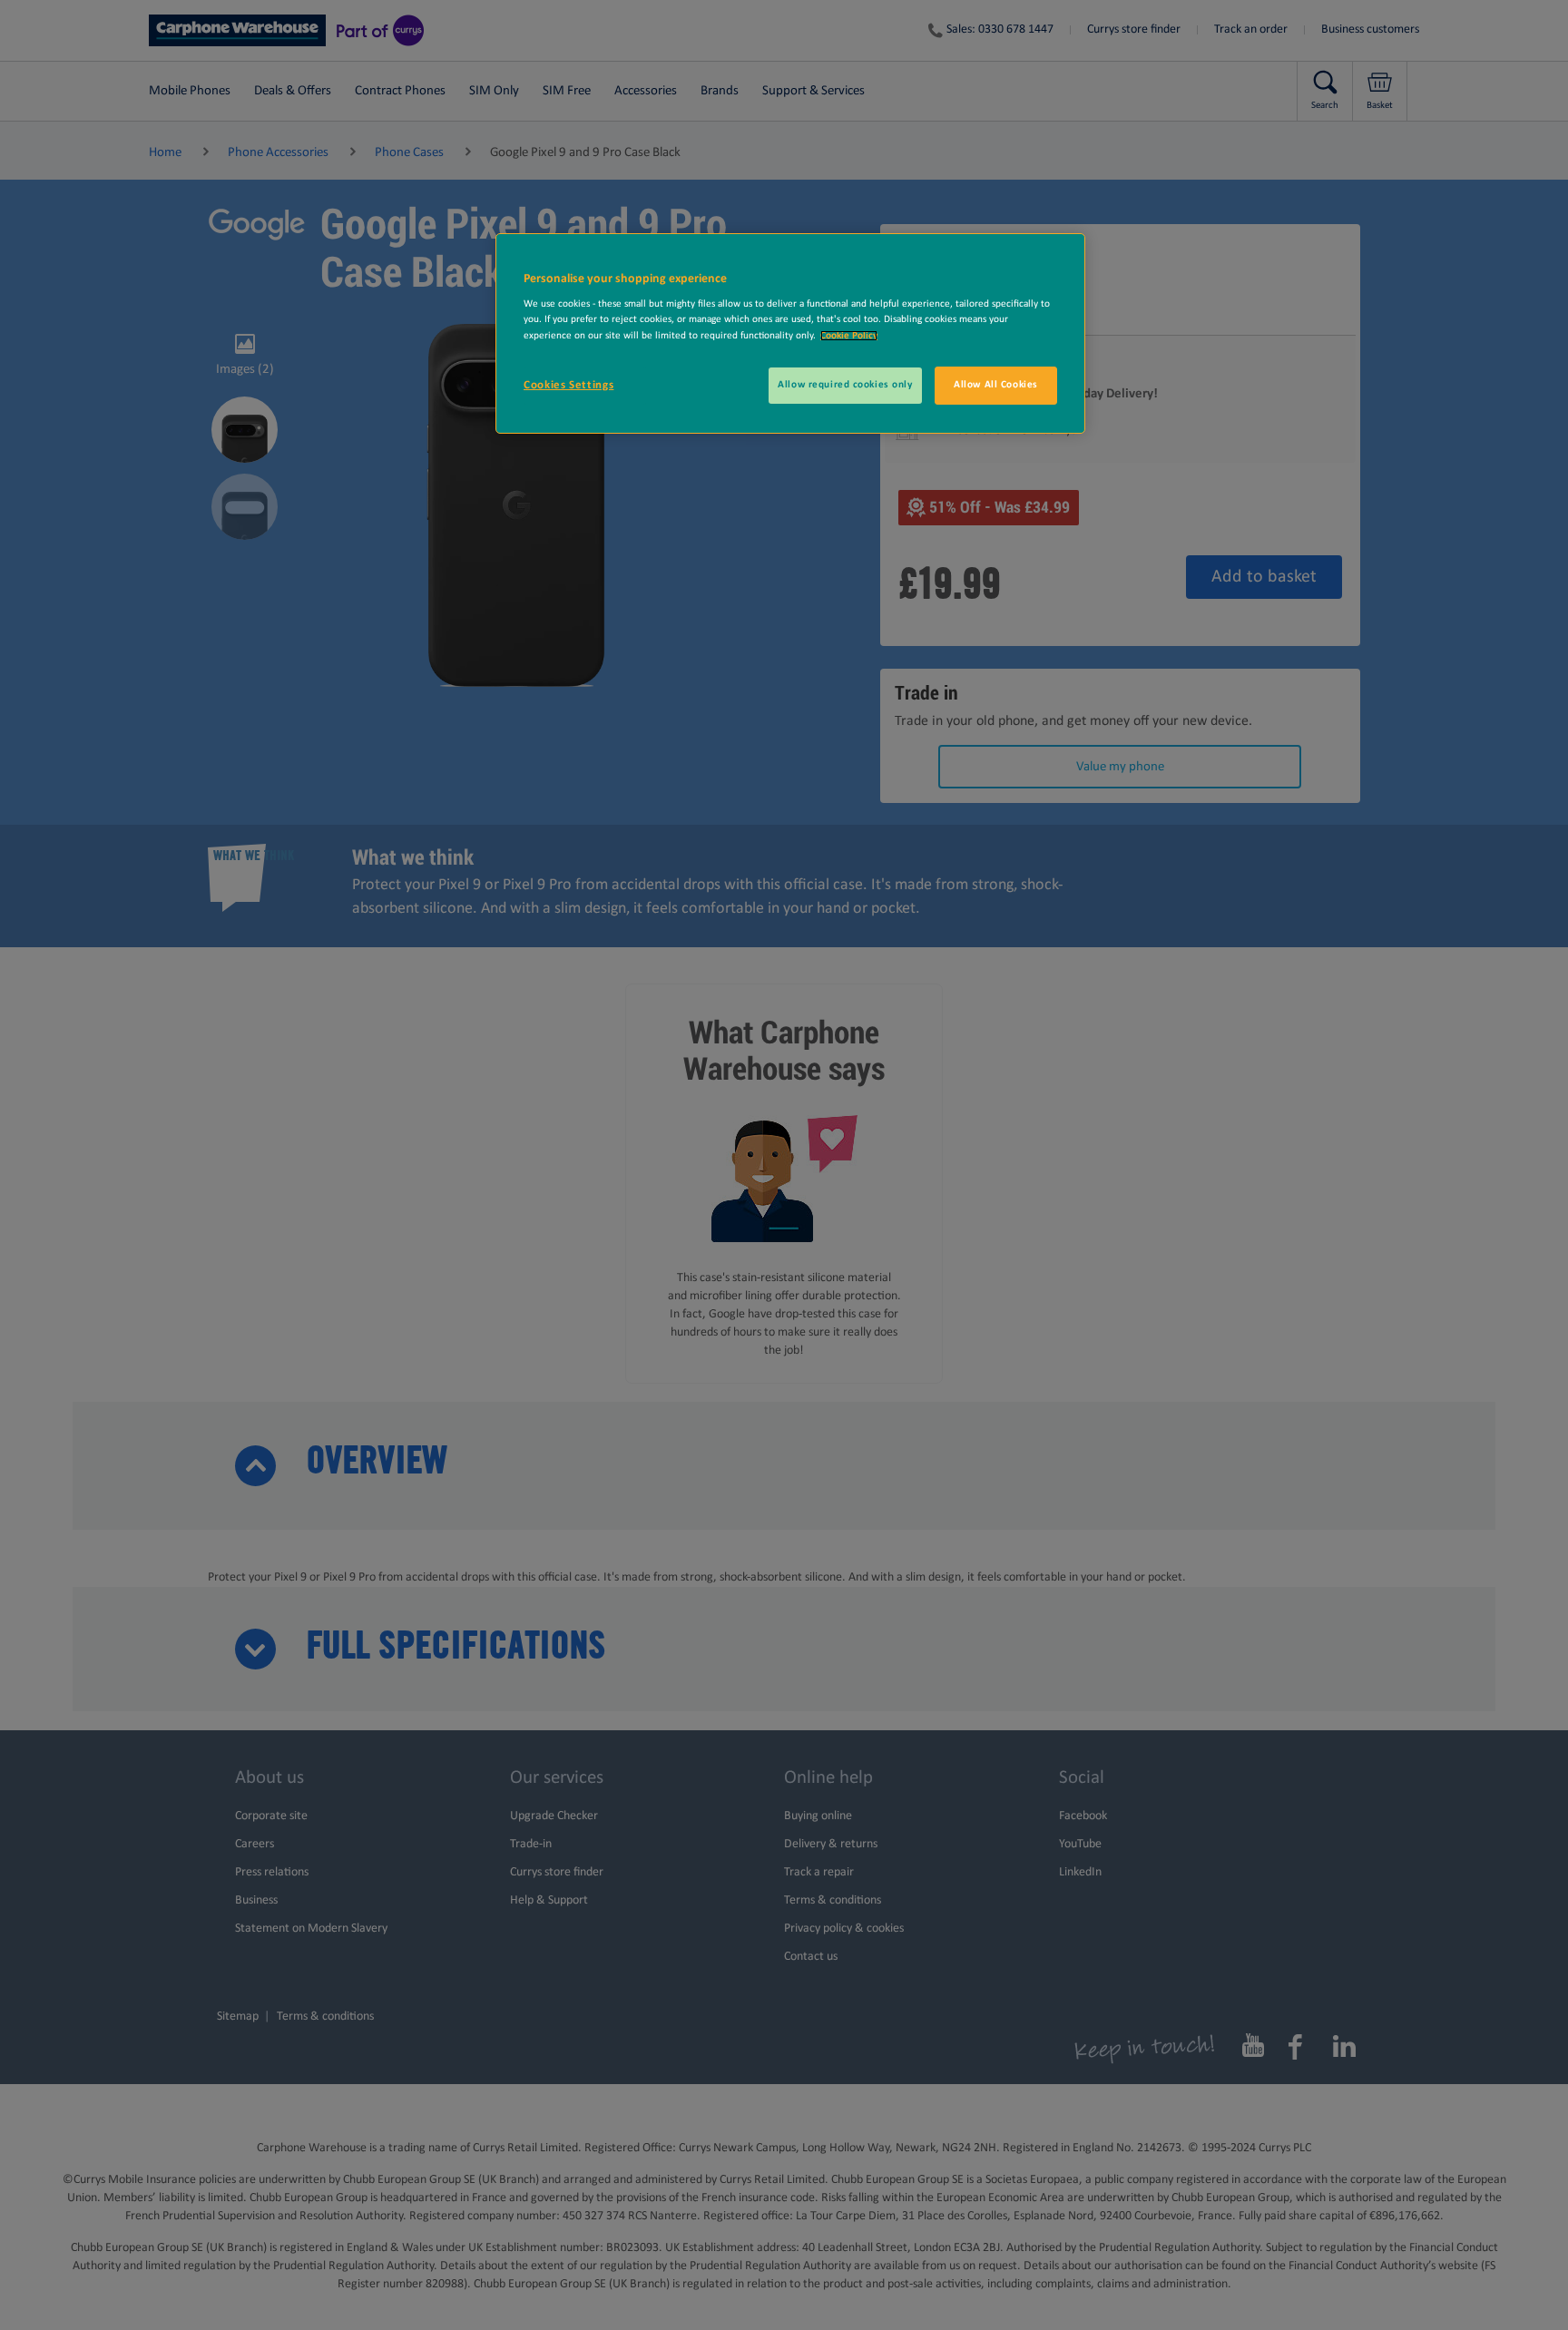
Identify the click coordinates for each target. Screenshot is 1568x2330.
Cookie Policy (849, 336)
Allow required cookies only (845, 385)
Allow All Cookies (996, 385)
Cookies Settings (568, 385)
